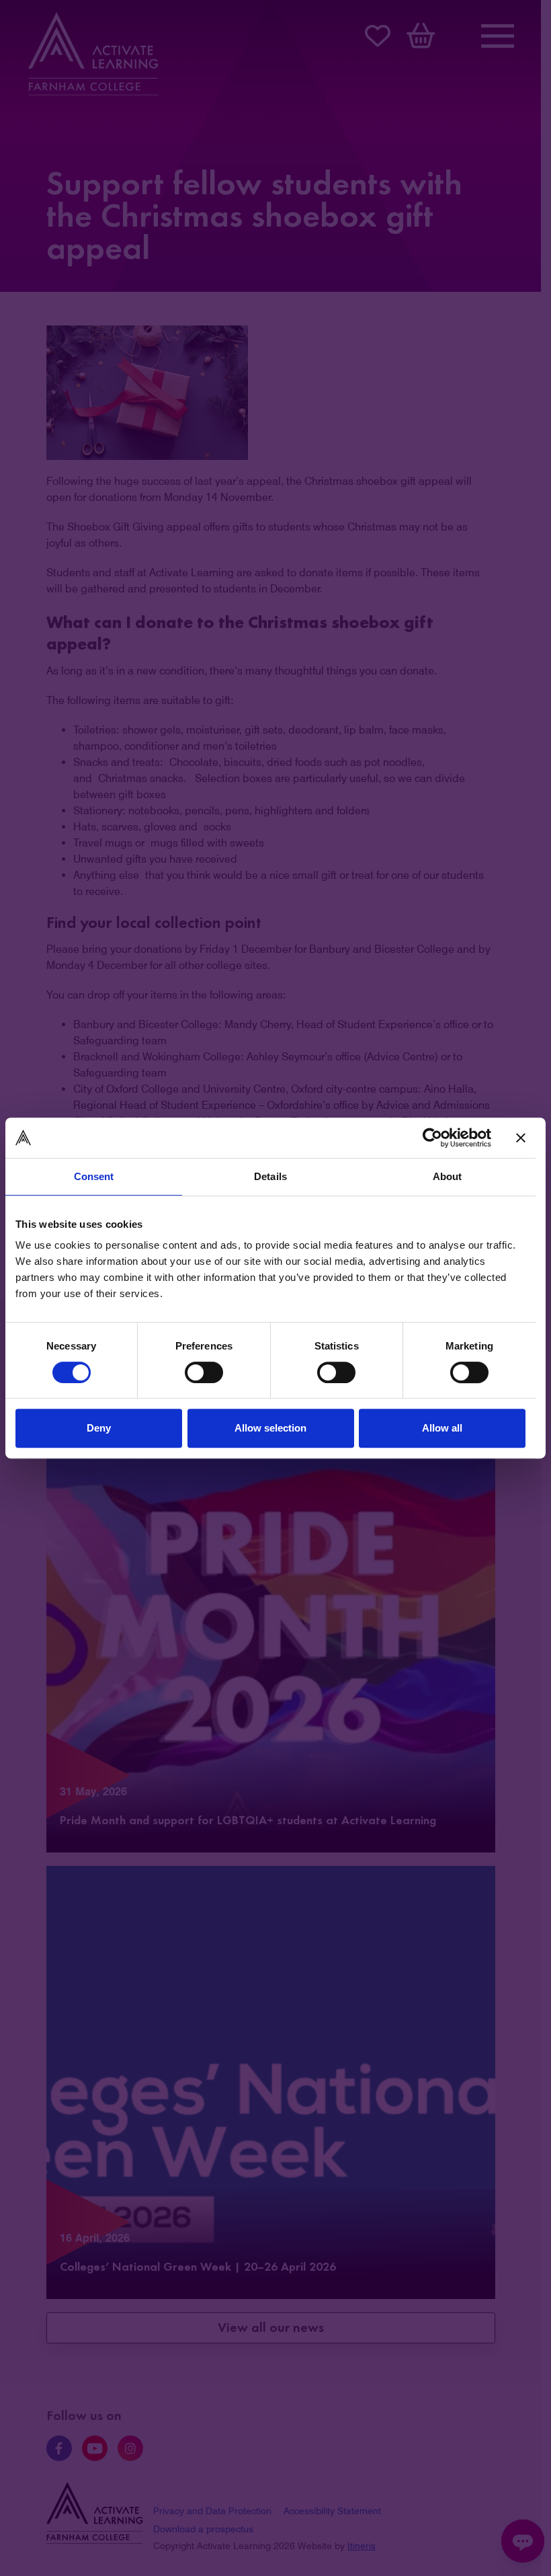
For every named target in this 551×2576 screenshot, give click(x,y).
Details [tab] (270, 1176)
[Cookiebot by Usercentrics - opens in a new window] (432, 1138)
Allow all (442, 1428)
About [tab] (448, 1176)
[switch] (204, 1372)
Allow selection (270, 1428)
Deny (99, 1428)
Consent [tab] (94, 1176)
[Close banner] (521, 1138)
